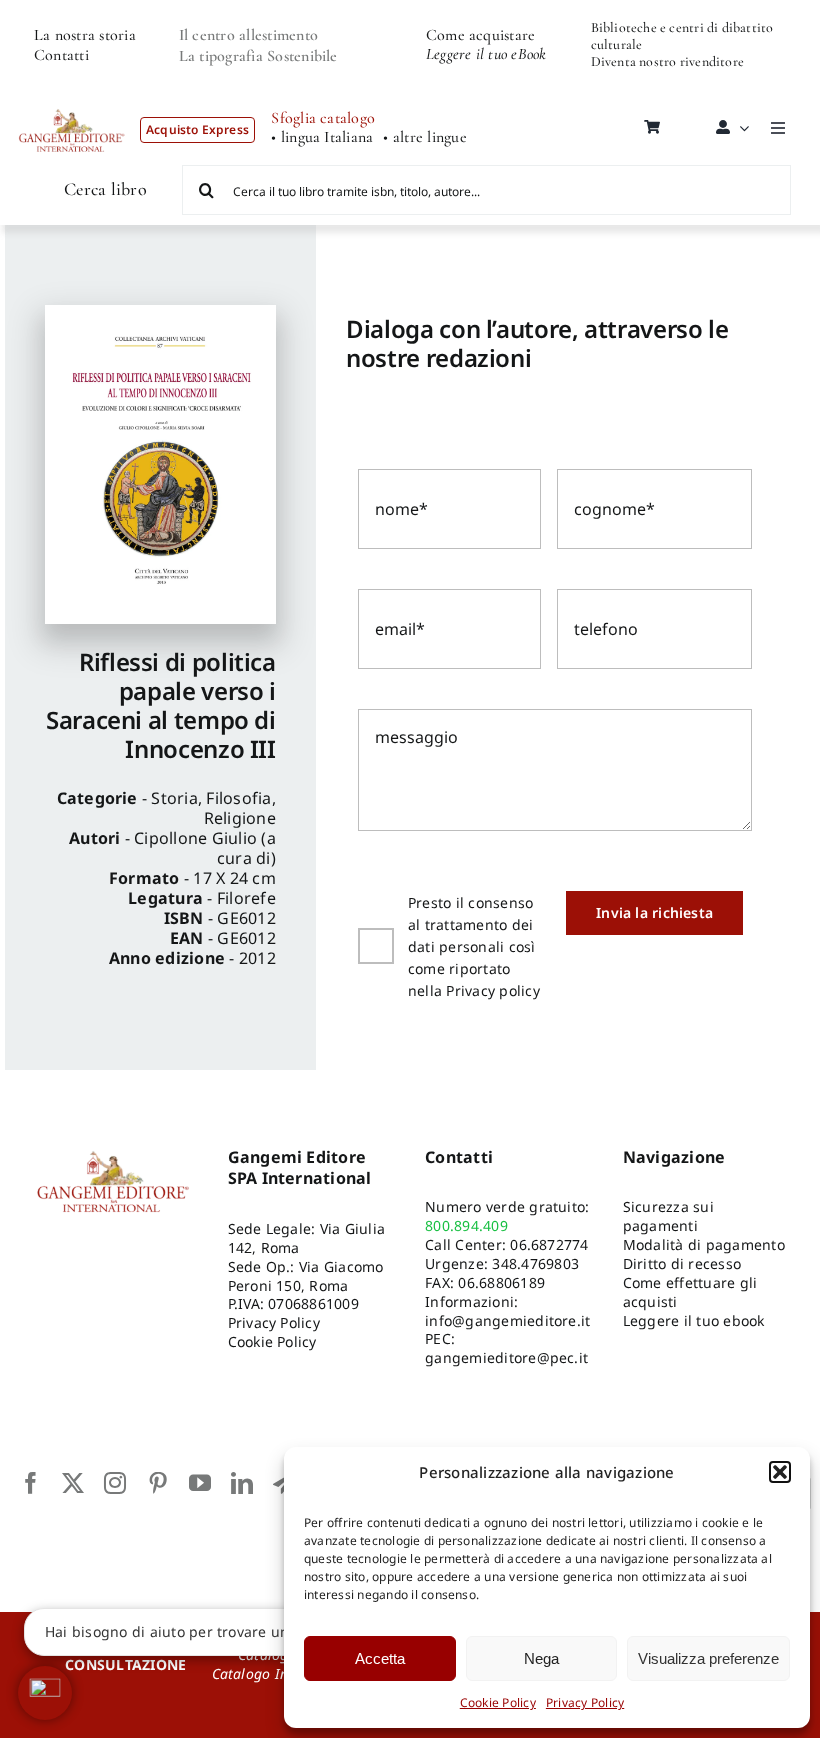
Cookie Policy (498, 1702)
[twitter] (73, 1483)
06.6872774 (549, 1244)
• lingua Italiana (322, 137)
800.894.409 (466, 1225)
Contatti (61, 55)
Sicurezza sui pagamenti (668, 1216)
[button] (780, 1472)
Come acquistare (481, 35)
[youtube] (200, 1483)
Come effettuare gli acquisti (690, 1292)
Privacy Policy (585, 1702)
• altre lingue (424, 137)
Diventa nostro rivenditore (667, 61)
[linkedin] (242, 1483)
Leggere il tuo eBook (486, 54)
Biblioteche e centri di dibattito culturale (682, 36)
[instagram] (115, 1483)
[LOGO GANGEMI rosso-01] (72, 103)
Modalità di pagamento (704, 1244)
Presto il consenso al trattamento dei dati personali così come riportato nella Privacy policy (474, 946)
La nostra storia (85, 35)
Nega (541, 1658)
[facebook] (31, 1483)
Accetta (380, 1658)
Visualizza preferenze (708, 1658)
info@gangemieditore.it (507, 1320)
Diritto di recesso (682, 1263)
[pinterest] (158, 1483)
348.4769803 (535, 1263)
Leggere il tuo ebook (694, 1320)
